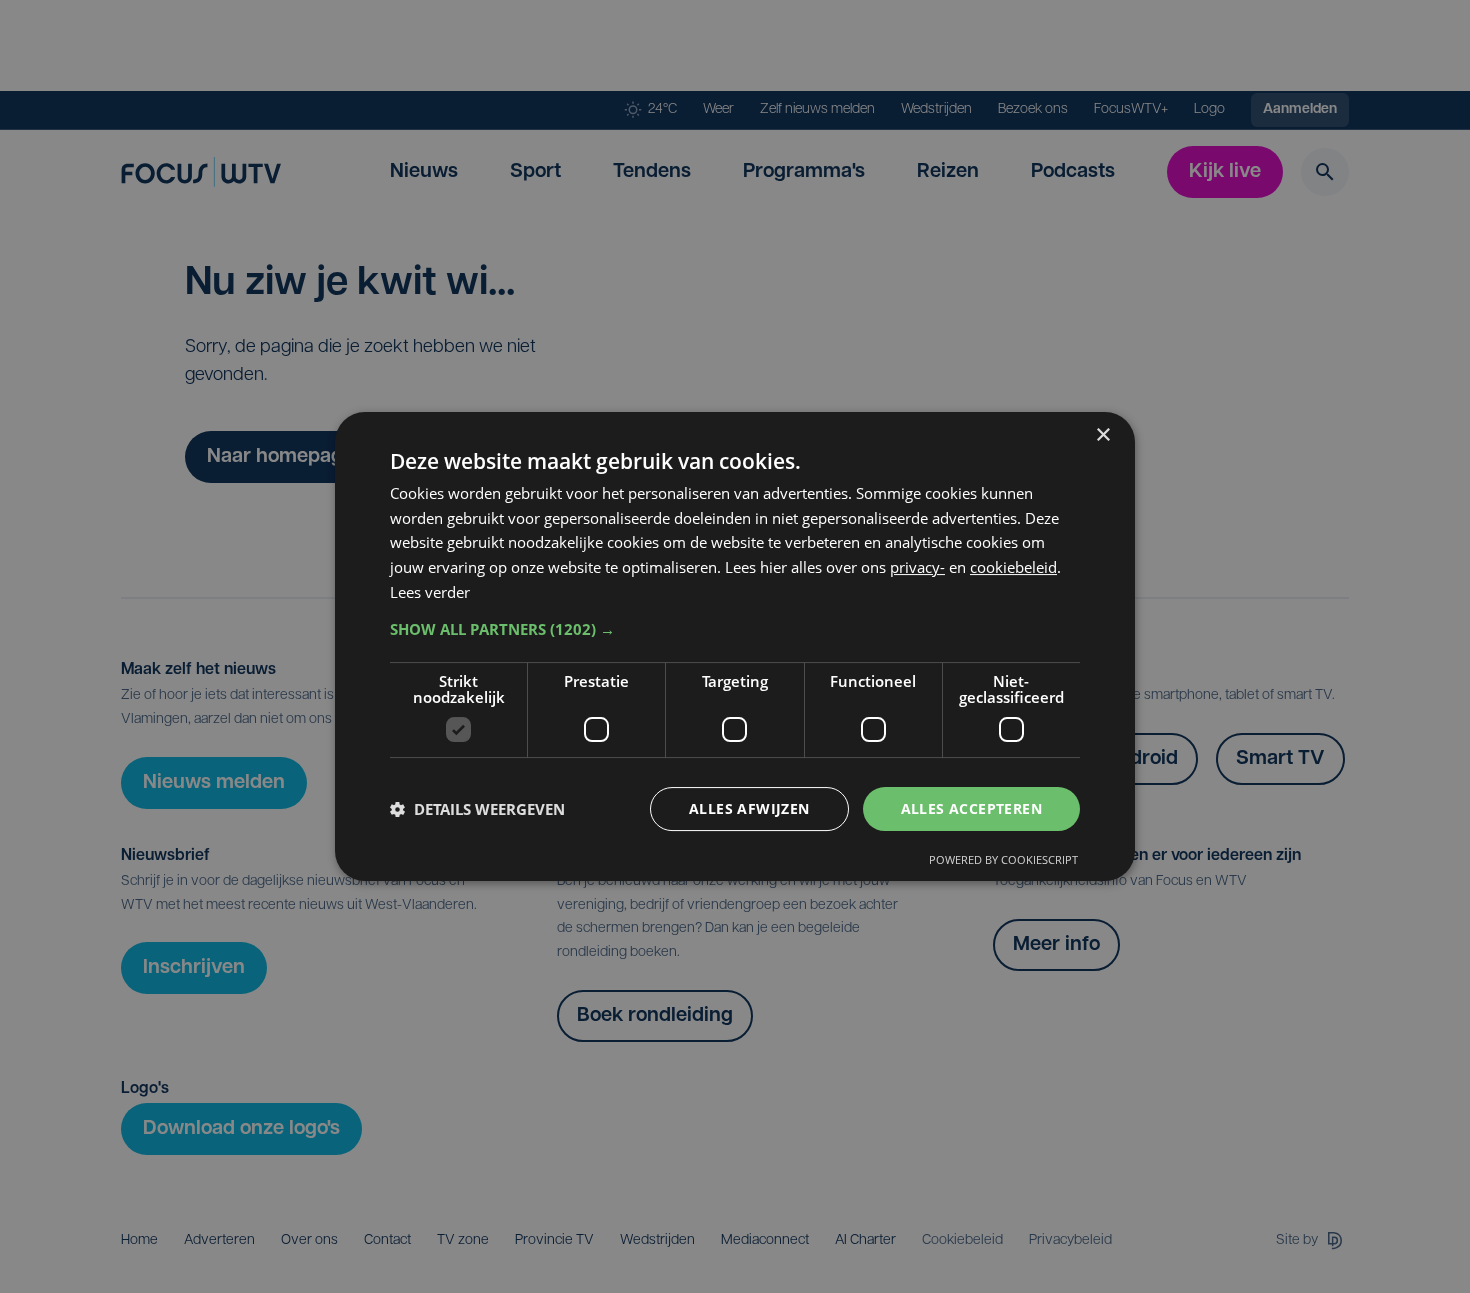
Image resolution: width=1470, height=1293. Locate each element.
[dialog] (735, 647)
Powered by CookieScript (1003, 859)
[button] (735, 629)
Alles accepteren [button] (971, 808)
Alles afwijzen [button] (749, 808)
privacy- (917, 567)
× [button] (1102, 435)
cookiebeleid (1013, 567)
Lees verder (430, 592)
